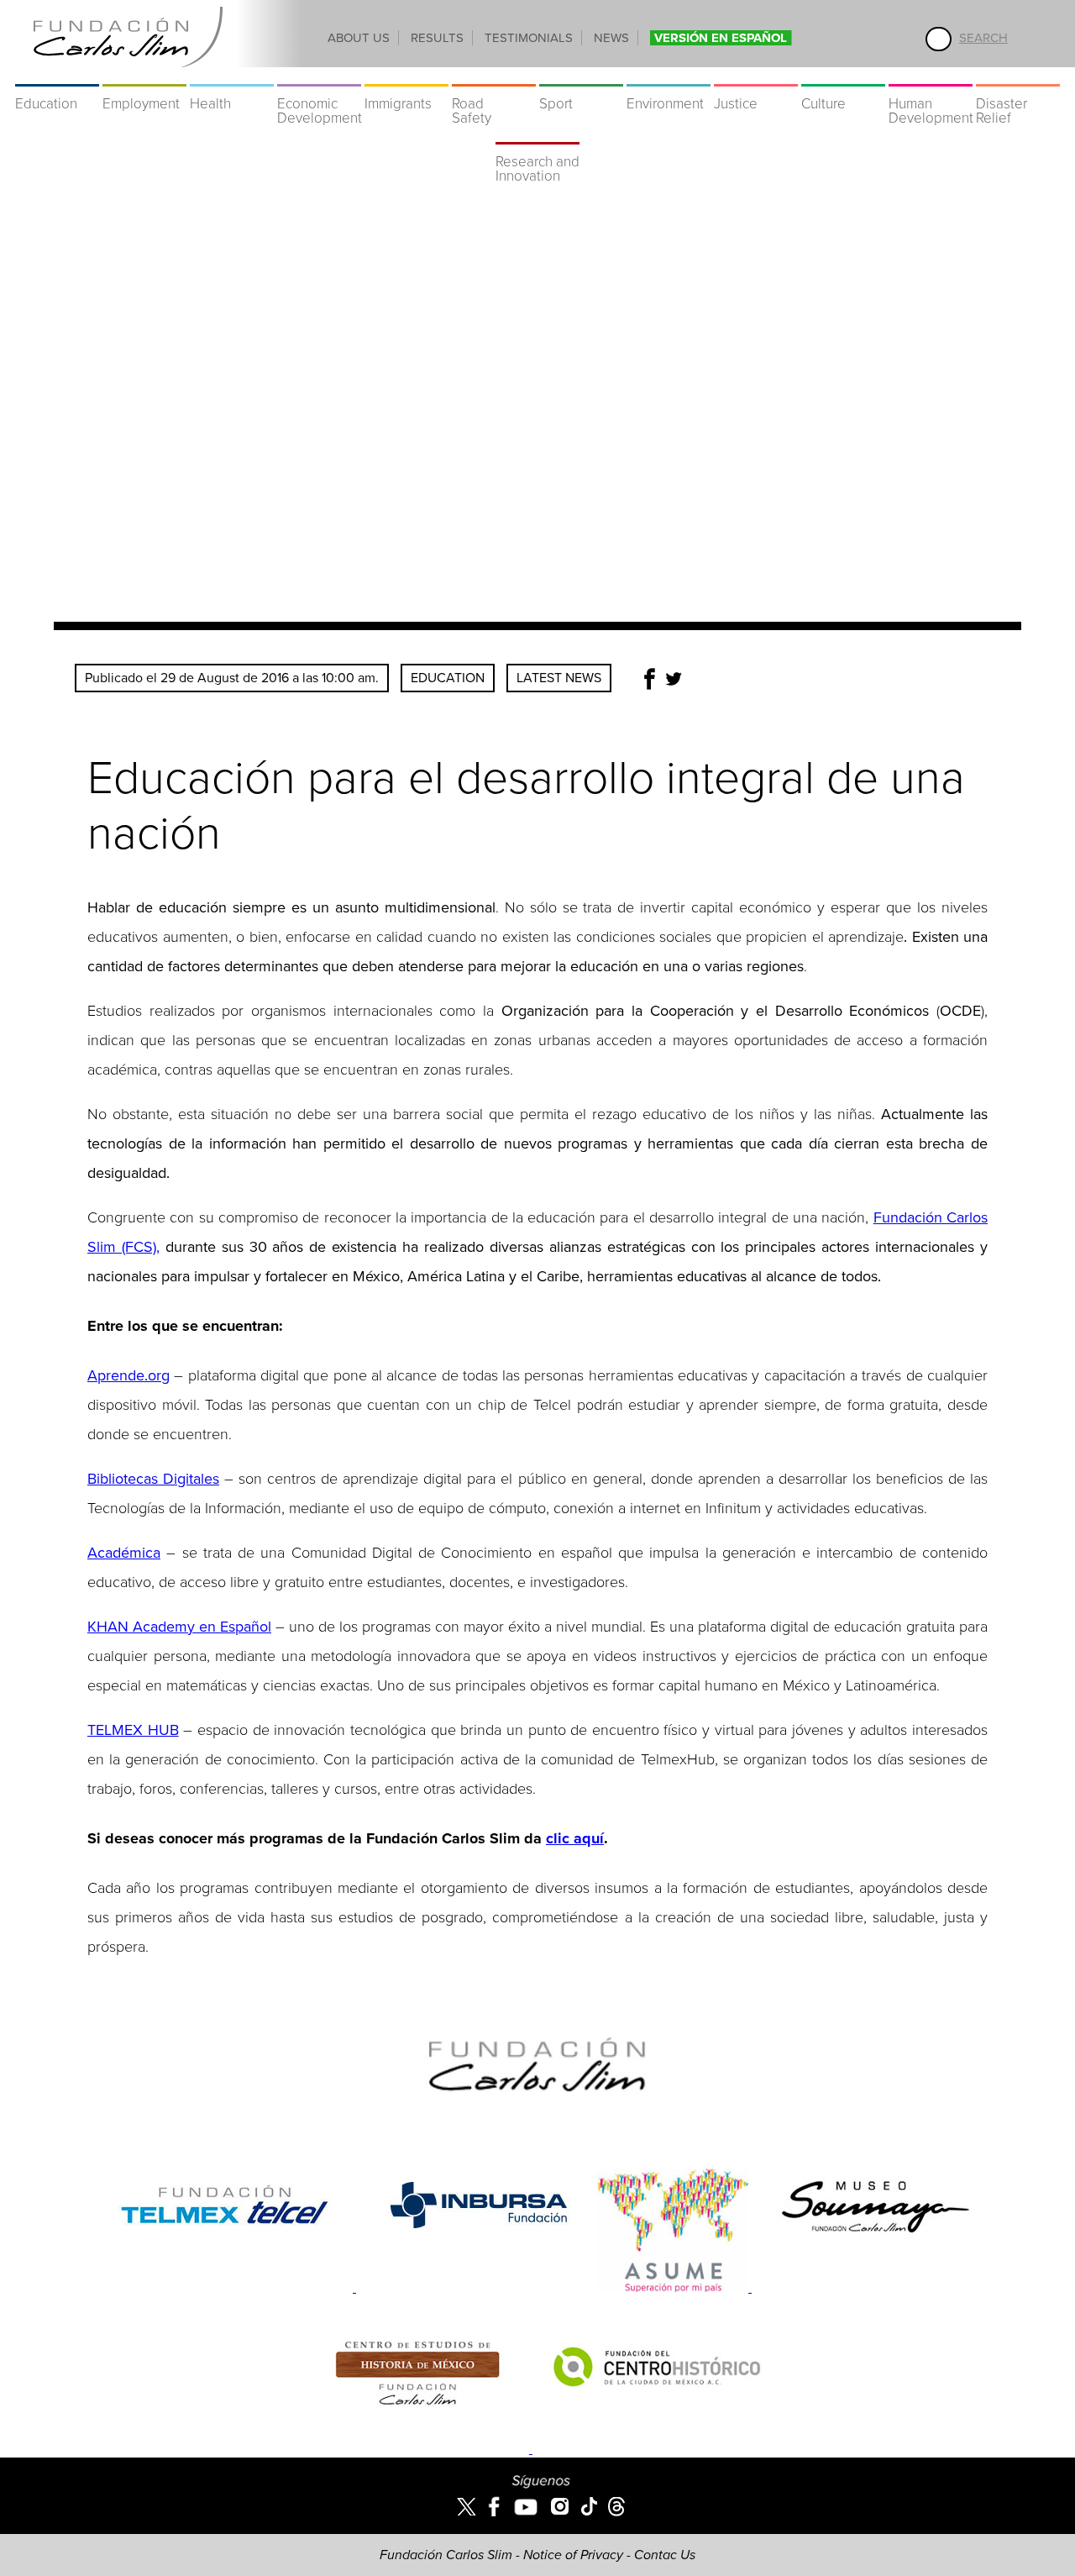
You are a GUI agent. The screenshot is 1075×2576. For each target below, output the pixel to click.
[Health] (232, 76)
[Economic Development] (319, 76)
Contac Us (665, 2555)
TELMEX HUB (133, 1730)
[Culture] (843, 76)
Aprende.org (128, 1375)
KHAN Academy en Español (179, 1627)
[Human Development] (931, 76)
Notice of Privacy (573, 2555)
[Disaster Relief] (1018, 76)
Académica (124, 1553)
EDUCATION (448, 678)
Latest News (559, 678)
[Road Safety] (494, 76)
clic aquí (575, 1838)
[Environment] (669, 76)
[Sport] (581, 76)
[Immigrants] (406, 76)
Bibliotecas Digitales (153, 1479)
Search (983, 38)
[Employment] (144, 76)
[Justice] (756, 76)
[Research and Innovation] (537, 134)
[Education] (57, 76)
